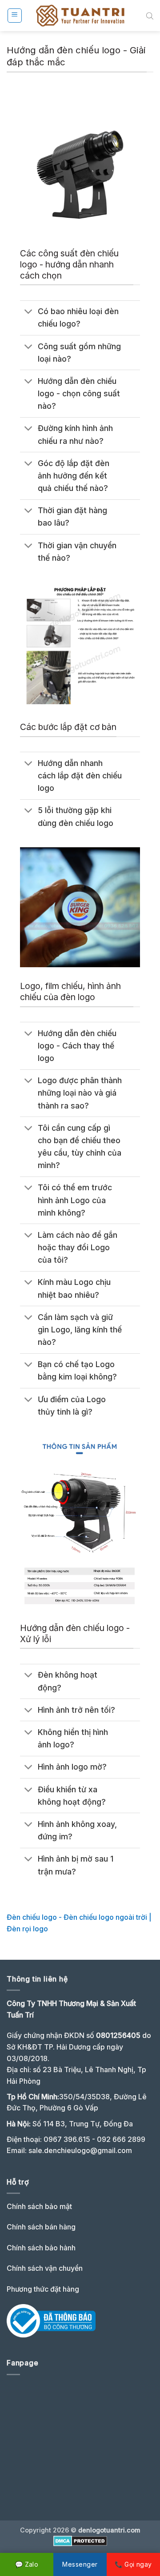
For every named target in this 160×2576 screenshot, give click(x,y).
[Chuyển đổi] (29, 313)
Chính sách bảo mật (39, 2206)
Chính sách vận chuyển (45, 2268)
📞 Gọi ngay (133, 2564)
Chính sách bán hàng (41, 2227)
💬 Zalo (27, 2564)
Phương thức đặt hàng (43, 2289)
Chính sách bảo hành (41, 2248)
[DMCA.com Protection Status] (80, 2540)
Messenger (80, 2564)
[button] (15, 16)
